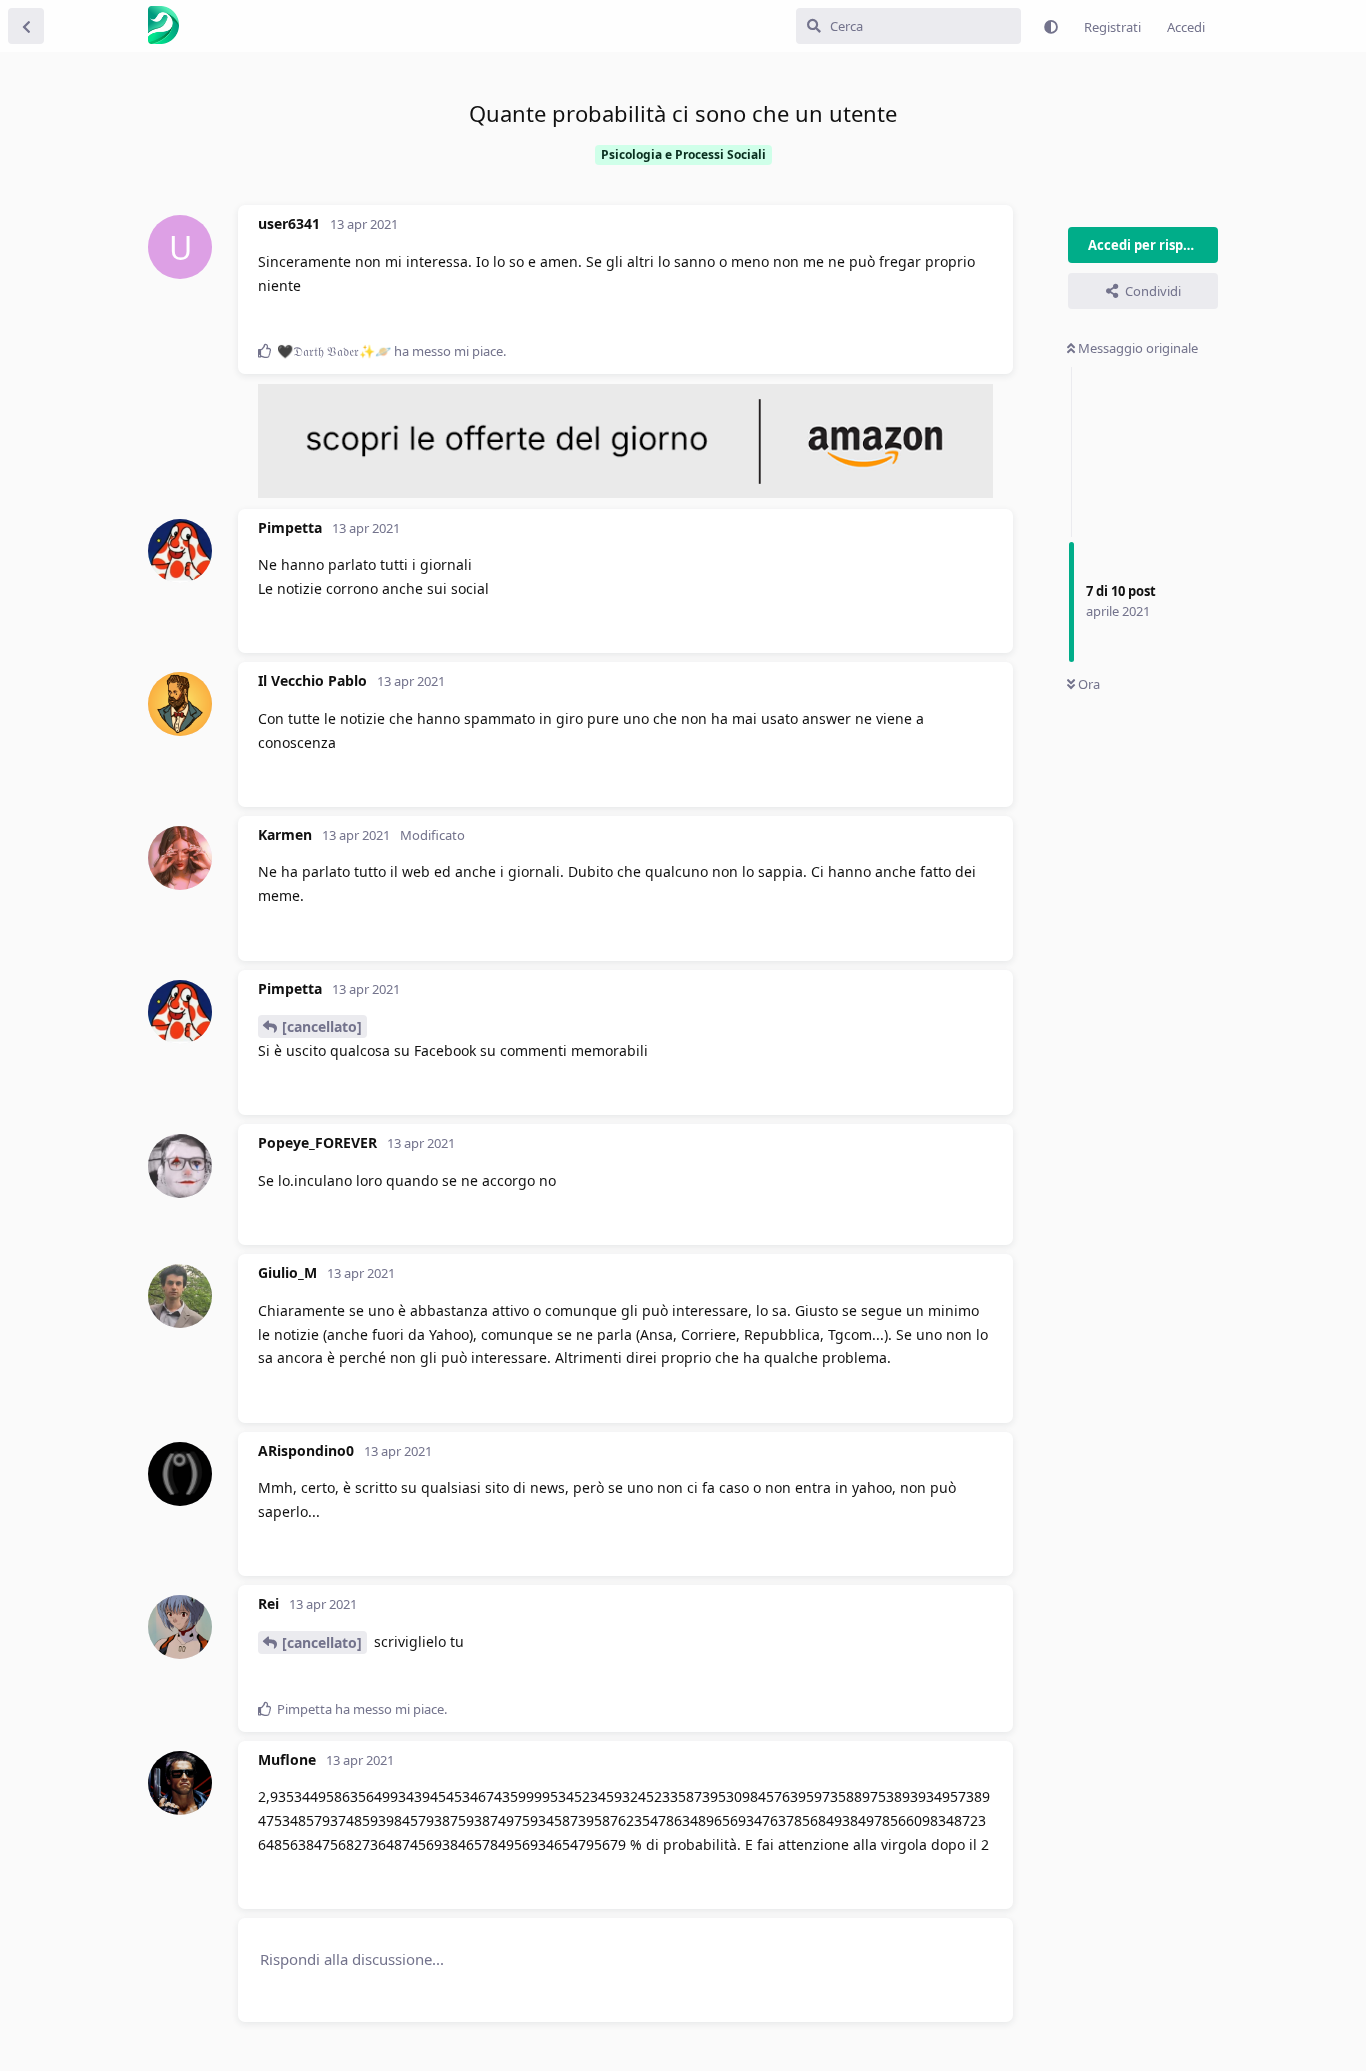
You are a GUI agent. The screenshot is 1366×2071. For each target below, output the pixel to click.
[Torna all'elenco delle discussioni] (26, 26)
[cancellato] (322, 1026)
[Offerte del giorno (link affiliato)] (625, 493)
